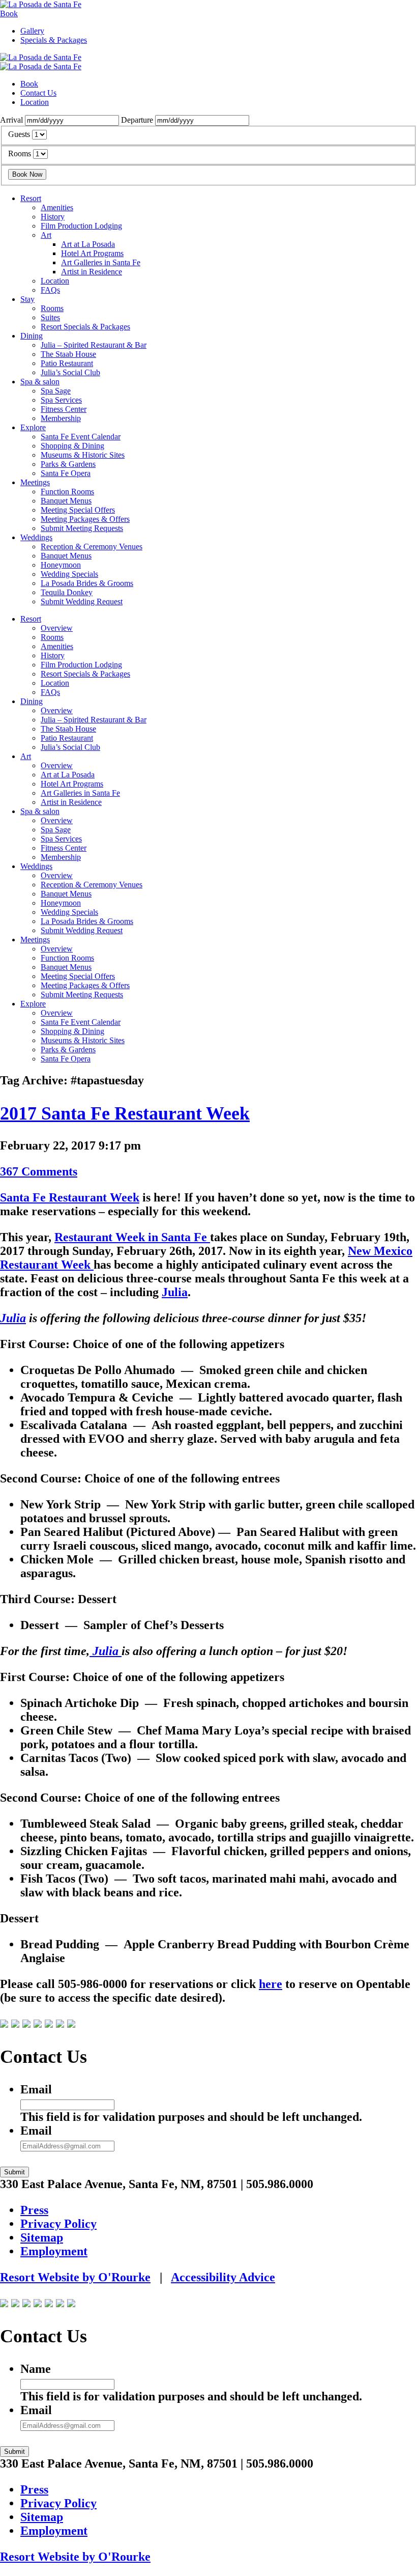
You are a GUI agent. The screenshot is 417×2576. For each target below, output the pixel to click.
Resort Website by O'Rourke (75, 2277)
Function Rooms (67, 492)
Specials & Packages (54, 40)
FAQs (50, 290)
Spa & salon (40, 382)
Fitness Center (64, 409)
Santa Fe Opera (66, 473)
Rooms (20, 153)
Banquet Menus (66, 501)
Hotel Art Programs (92, 253)
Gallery (32, 31)
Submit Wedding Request (82, 601)
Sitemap (42, 2237)
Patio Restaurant (67, 363)
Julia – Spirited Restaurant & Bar (94, 345)
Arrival (11, 120)
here (271, 1984)
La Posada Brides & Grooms (87, 583)
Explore (33, 427)
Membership (61, 418)
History (53, 217)
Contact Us (38, 93)
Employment (54, 2251)
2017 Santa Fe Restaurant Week (125, 1113)
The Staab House (68, 354)
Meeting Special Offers (78, 510)
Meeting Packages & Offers (85, 519)
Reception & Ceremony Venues (92, 547)
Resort (31, 198)
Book (9, 13)
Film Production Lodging (81, 226)
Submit (14, 2172)
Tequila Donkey (67, 592)
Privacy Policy (58, 2224)
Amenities (57, 207)
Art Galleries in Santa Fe (101, 262)
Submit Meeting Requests (82, 528)
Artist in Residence (92, 272)
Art (46, 235)
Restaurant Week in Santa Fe (132, 1237)
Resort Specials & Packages (85, 327)
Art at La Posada (88, 244)
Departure (137, 120)
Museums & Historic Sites (83, 455)
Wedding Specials (69, 574)
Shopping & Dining (72, 446)
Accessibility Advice (223, 2277)
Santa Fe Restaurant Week (70, 1197)
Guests (19, 134)
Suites (50, 317)
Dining (32, 336)
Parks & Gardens (68, 464)
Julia (175, 1292)
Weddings (36, 537)
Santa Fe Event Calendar (81, 437)
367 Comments (39, 1171)
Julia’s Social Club (70, 372)
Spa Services (61, 400)
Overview (57, 628)
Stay (27, 299)
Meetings (35, 482)
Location (35, 102)
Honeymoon (61, 565)
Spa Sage (56, 391)
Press (34, 2210)
